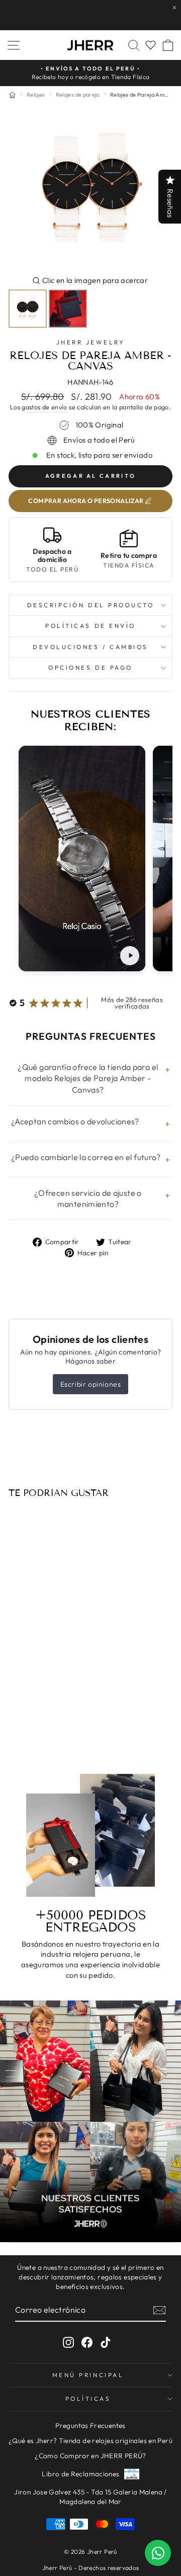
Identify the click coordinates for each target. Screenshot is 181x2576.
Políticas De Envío (90, 626)
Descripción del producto (91, 605)
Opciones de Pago (90, 667)
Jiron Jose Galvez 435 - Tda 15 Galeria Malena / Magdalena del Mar (90, 2497)
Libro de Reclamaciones (80, 2474)
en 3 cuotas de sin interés (40, 1719)
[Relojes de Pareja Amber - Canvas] (39, 1559)
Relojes (36, 95)
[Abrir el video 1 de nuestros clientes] (82, 858)
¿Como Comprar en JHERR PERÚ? (90, 2456)
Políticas (88, 2399)
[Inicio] (12, 95)
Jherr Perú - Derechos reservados (91, 2568)
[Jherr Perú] (90, 45)
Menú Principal (88, 2375)
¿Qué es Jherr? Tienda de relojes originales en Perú (90, 2441)
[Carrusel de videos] (90, 861)
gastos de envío (44, 407)
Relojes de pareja (78, 95)
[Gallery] (90, 221)
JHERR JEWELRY (91, 342)
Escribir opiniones (91, 1384)
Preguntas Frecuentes (90, 2425)
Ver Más (136, 15)
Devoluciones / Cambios (90, 647)
